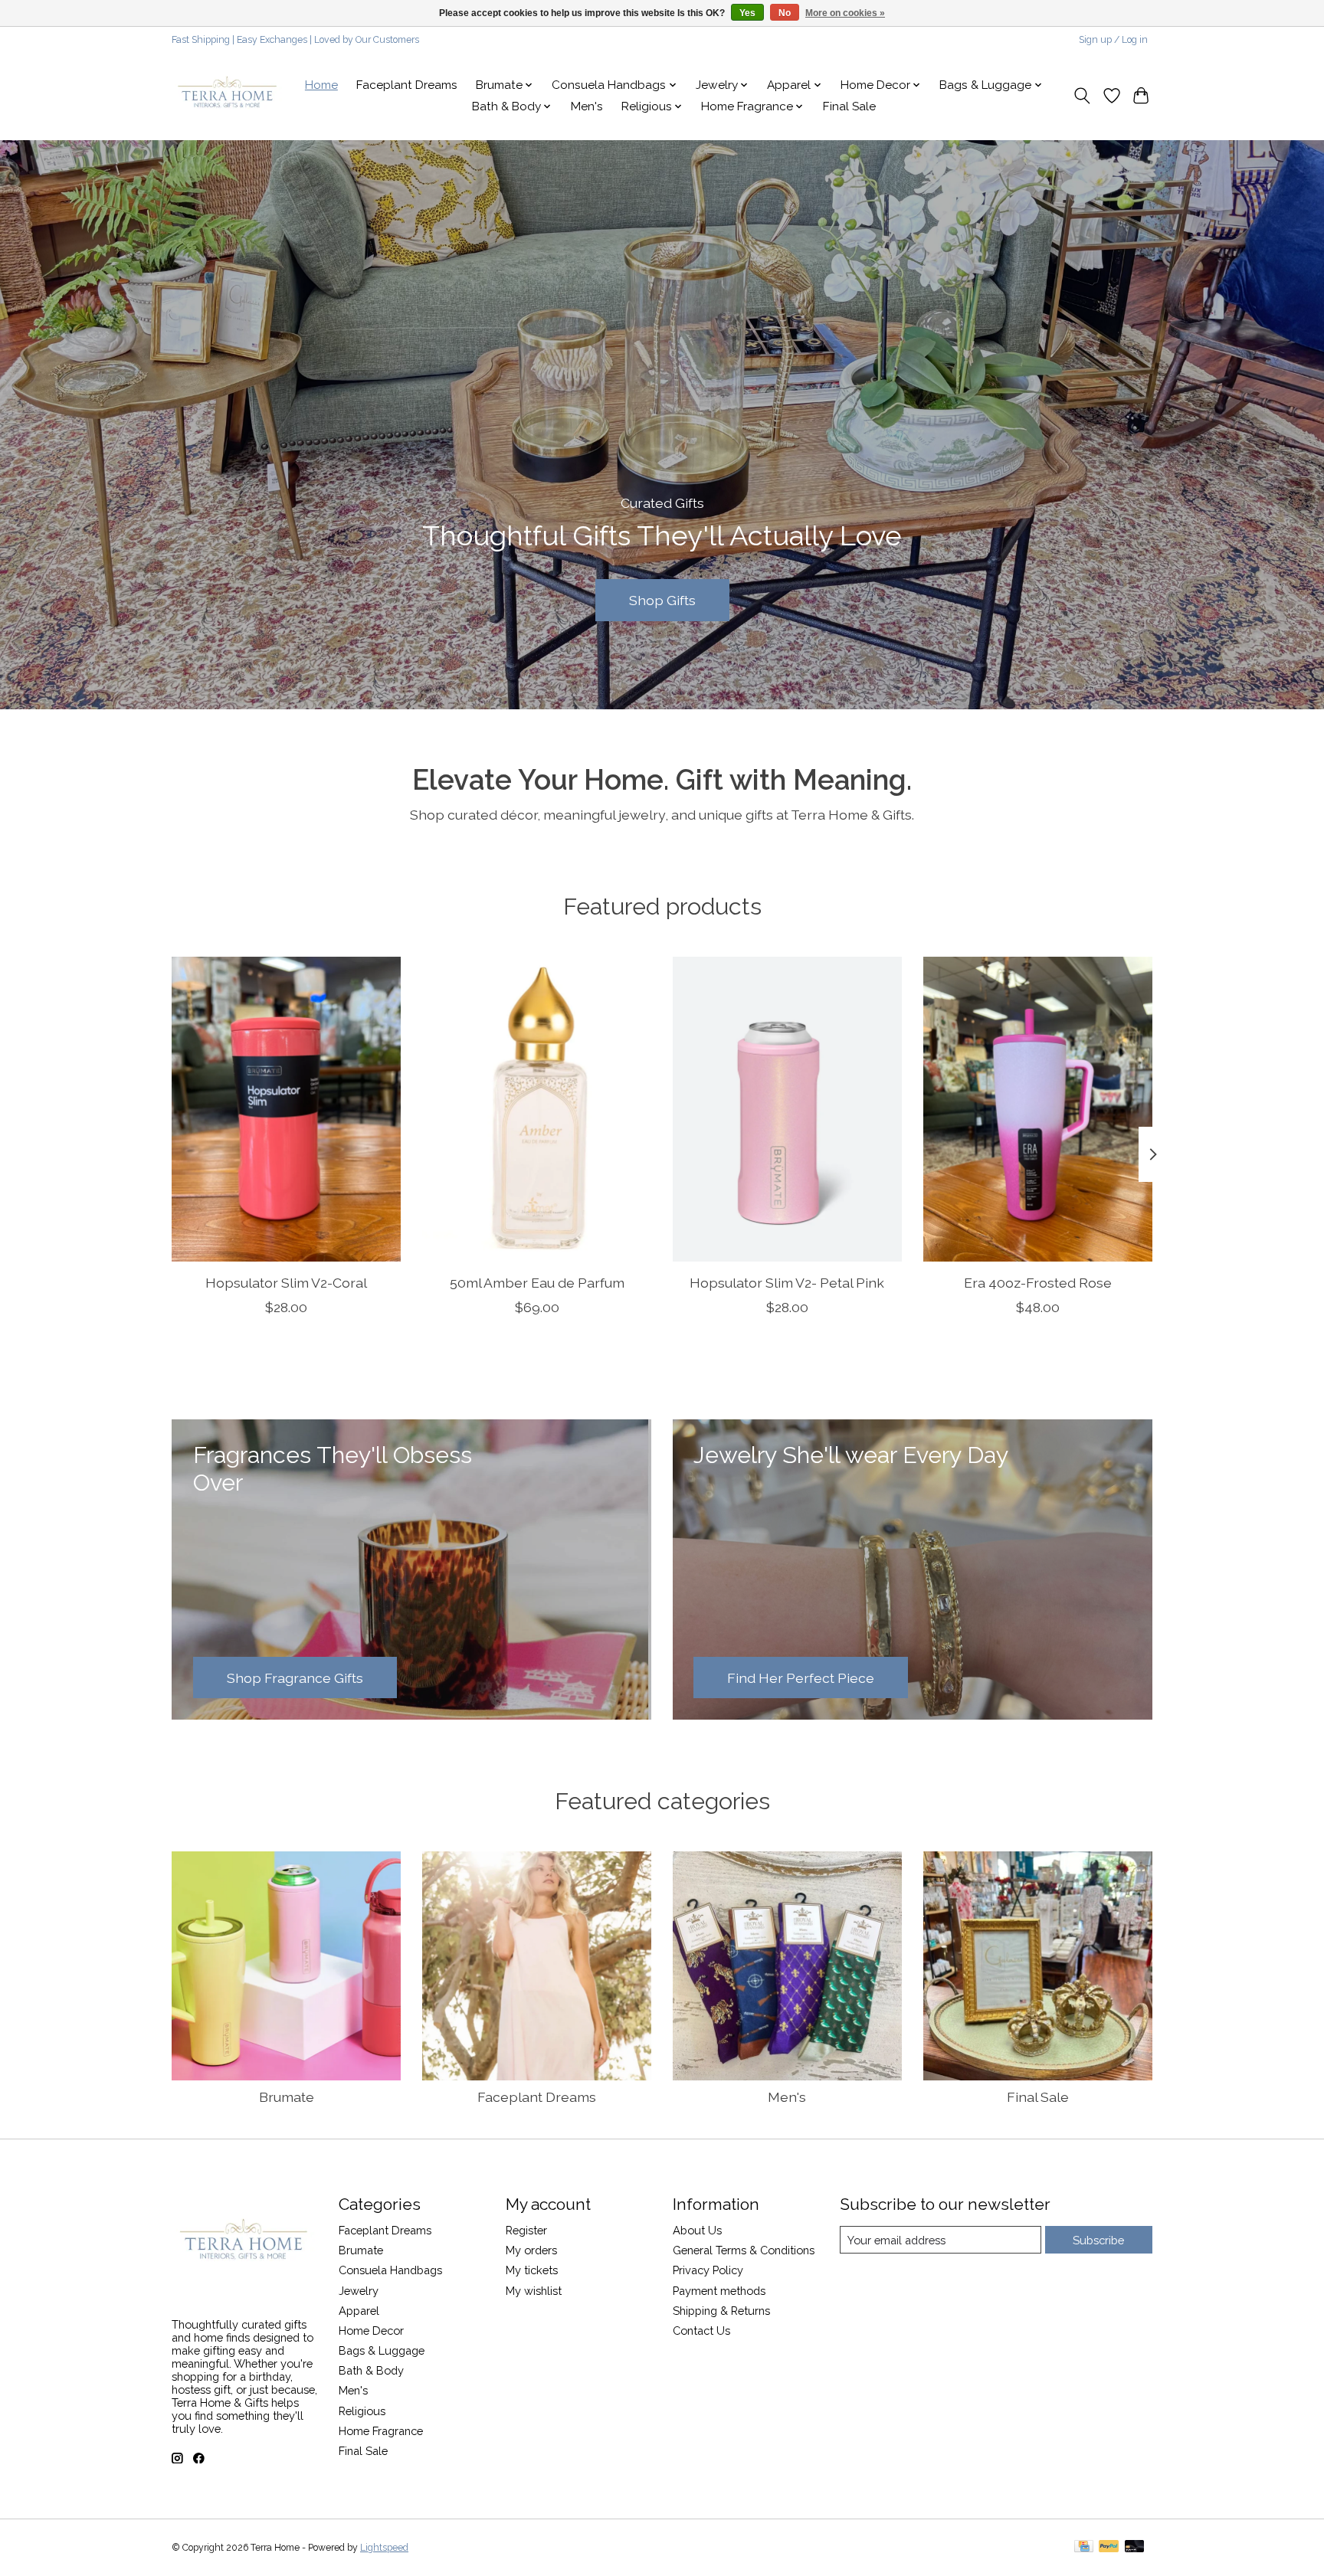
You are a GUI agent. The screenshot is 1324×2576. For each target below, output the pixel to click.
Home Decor (371, 2331)
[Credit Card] (1084, 2547)
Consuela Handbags (390, 2270)
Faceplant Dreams (407, 85)
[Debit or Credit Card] (1135, 2547)
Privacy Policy (708, 2270)
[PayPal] (1109, 2547)
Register (526, 2230)
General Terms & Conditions (744, 2250)
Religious (362, 2411)
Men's (587, 106)
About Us (697, 2230)
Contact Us (701, 2331)
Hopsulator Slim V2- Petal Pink (787, 1283)
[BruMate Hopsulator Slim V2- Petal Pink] (787, 1109)
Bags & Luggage (382, 2350)
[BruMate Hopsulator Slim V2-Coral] (286, 1109)
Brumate (287, 2097)
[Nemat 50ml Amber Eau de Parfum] (537, 1109)
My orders (531, 2250)
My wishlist (534, 2291)
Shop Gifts (662, 599)
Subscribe (1098, 2240)
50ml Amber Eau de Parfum (537, 1283)
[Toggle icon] (1082, 96)
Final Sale (849, 106)
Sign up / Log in (1113, 40)
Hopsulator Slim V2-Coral (286, 1283)
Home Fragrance (381, 2431)
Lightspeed (384, 2548)
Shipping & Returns (721, 2311)
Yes (747, 13)
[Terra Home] (228, 96)
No (785, 13)
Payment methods (719, 2291)
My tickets (532, 2270)
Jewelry (359, 2291)
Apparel (359, 2311)
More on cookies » (845, 13)
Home (321, 85)
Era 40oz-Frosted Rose (1038, 1283)
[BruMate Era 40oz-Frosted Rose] (1038, 1109)
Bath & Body (371, 2370)
